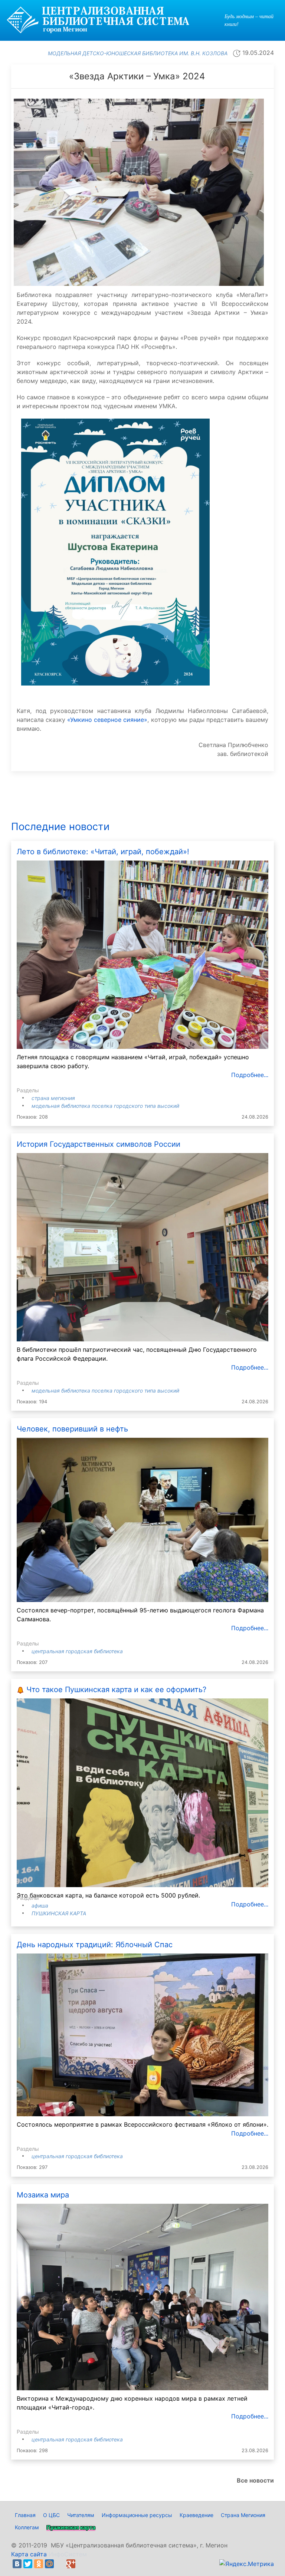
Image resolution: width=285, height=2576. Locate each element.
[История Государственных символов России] (142, 1247)
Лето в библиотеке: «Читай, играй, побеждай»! (103, 852)
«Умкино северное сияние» (107, 720)
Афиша (40, 1905)
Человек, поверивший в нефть (72, 1429)
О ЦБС (51, 2515)
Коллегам (27, 2527)
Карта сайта (29, 2554)
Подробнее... (250, 1075)
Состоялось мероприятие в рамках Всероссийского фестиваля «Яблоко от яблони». (142, 2124)
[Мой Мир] (49, 2564)
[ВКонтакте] (17, 2564)
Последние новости (60, 827)
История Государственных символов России (99, 1144)
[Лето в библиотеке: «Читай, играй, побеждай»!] (142, 954)
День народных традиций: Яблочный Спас (95, 1945)
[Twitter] (28, 2564)
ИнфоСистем (68, 2554)
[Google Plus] (71, 2564)
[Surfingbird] (82, 2564)
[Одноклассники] (39, 2564)
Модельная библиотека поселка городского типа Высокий (105, 1106)
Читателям (81, 2515)
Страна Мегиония (53, 1098)
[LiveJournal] (60, 2564)
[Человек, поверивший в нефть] (142, 1519)
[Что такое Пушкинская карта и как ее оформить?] (142, 1792)
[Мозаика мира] (142, 2296)
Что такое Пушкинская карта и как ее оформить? (116, 1690)
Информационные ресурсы (137, 2515)
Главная (25, 2515)
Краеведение (196, 2515)
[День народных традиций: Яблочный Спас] (142, 2034)
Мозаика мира (43, 2195)
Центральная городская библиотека (77, 1651)
